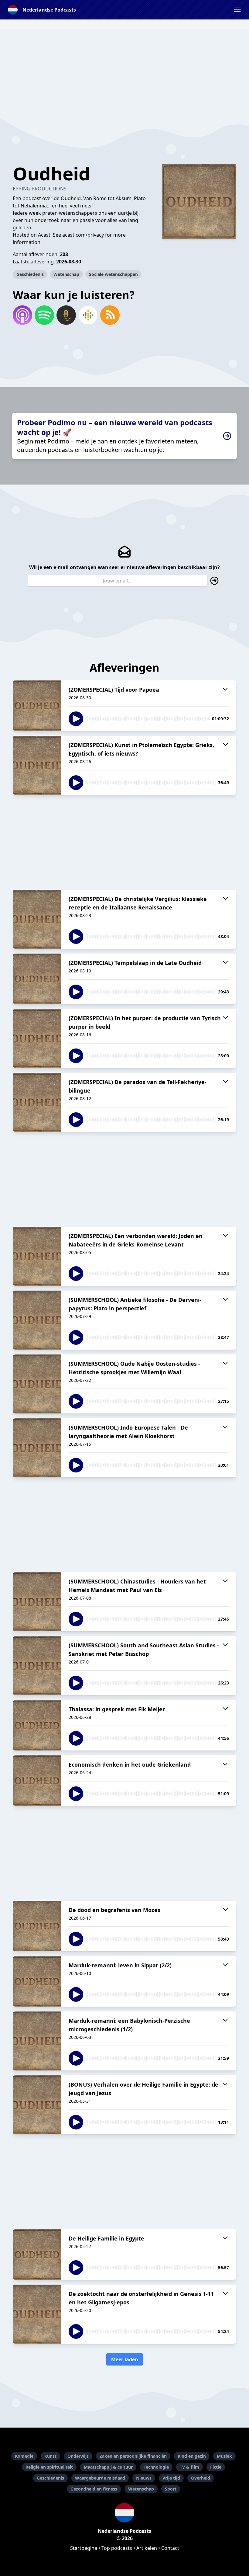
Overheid (201, 2478)
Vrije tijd (171, 2478)
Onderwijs (78, 2456)
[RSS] (110, 315)
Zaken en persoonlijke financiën (133, 2456)
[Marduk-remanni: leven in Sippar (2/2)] (37, 1981)
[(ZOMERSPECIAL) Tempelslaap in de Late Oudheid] (37, 979)
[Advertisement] (124, 72)
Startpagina (84, 2548)
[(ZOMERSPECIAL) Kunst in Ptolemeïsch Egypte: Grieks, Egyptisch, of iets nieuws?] (37, 765)
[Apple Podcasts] (22, 315)
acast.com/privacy (83, 235)
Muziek (224, 2456)
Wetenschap (66, 274)
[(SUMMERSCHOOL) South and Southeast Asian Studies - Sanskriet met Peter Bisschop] (37, 1666)
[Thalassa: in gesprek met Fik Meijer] (37, 1725)
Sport (171, 2489)
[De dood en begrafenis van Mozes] (37, 1926)
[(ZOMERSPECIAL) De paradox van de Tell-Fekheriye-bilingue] (37, 1102)
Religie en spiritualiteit (49, 2467)
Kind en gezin (192, 2456)
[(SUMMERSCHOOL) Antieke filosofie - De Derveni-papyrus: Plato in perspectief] (37, 1320)
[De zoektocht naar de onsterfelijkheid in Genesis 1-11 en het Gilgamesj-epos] (37, 2314)
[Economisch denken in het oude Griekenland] (37, 1781)
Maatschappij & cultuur (108, 2467)
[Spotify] (44, 315)
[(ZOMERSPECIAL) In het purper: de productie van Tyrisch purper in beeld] (37, 1038)
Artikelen (147, 2548)
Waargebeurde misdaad (100, 2478)
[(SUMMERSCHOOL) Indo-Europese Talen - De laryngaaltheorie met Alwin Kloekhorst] (37, 1448)
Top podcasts (117, 2548)
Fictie (216, 2467)
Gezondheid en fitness (94, 2489)
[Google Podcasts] (88, 315)
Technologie (156, 2467)
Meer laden (125, 2359)
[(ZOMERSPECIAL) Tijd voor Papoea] (37, 706)
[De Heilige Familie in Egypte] (37, 2254)
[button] (237, 10)
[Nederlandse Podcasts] (124, 2513)
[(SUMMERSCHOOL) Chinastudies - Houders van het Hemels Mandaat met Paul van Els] (37, 1602)
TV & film (189, 2467)
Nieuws (144, 2478)
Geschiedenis (30, 274)
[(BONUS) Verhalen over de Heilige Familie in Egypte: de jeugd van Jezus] (37, 2105)
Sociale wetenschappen (113, 274)
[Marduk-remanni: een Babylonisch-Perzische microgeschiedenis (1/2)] (37, 2041)
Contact (170, 2548)
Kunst (50, 2456)
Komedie (24, 2456)
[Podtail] (66, 315)
